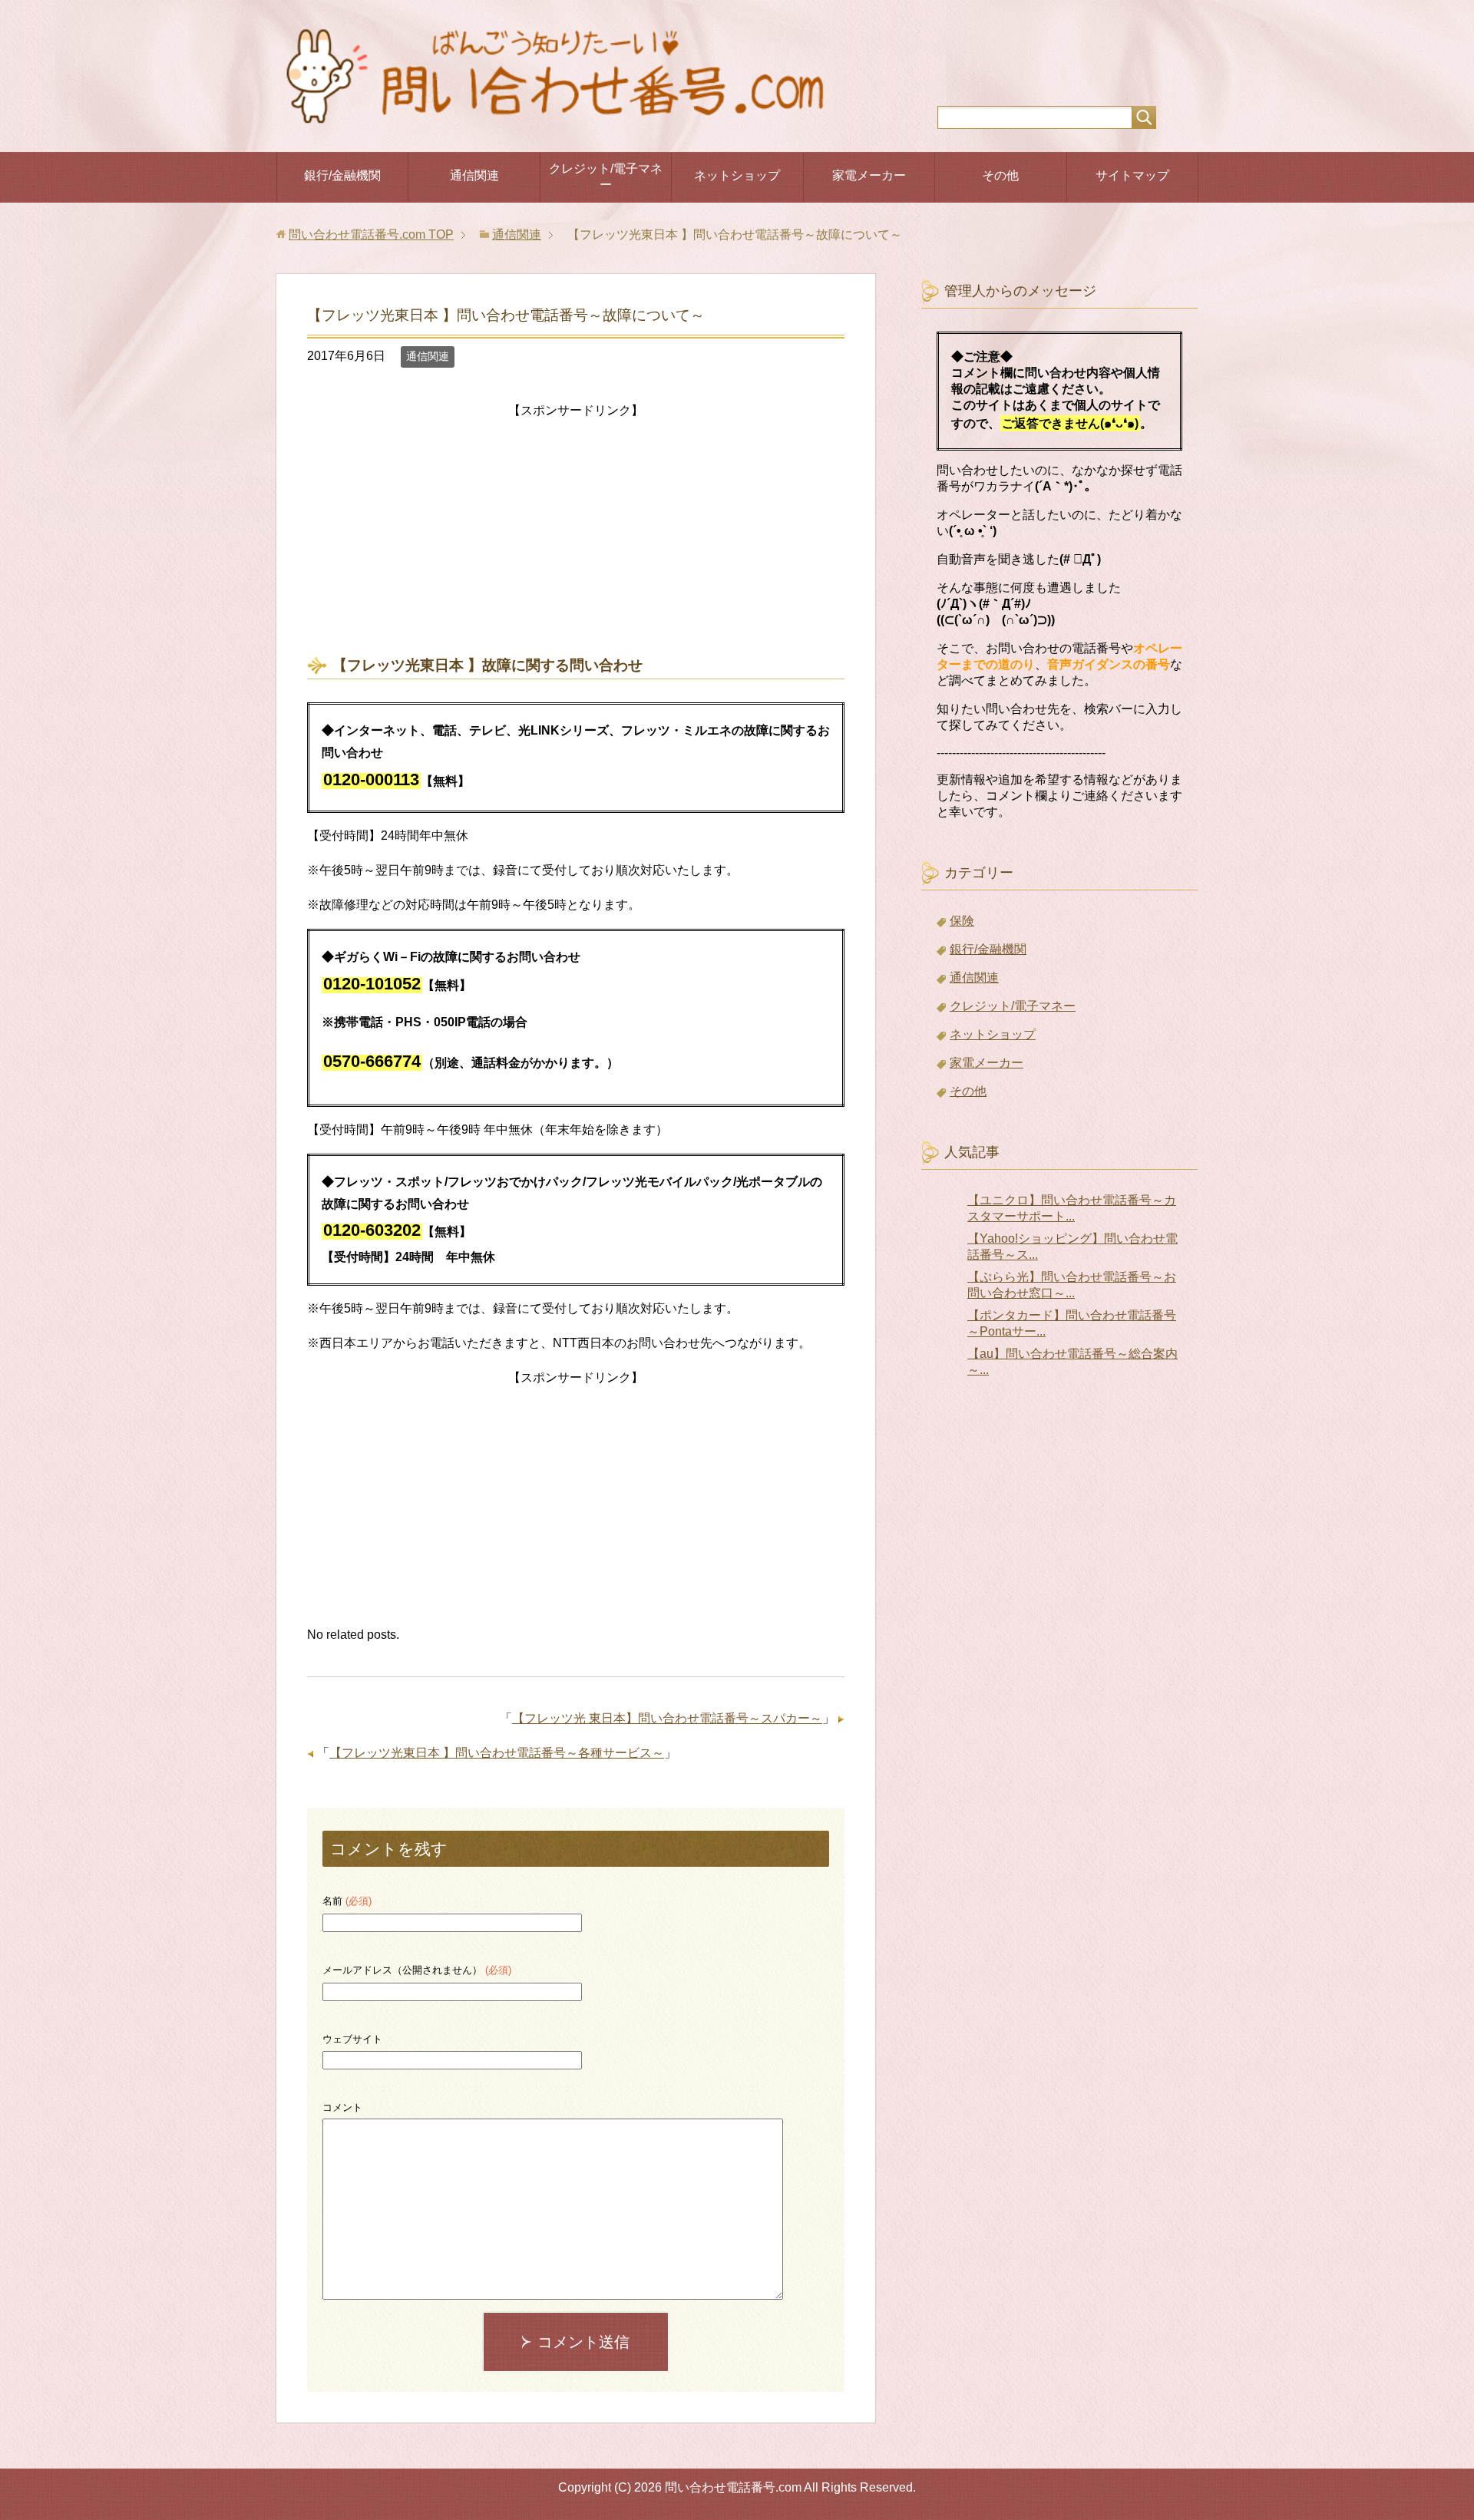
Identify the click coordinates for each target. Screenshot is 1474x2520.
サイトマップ (1132, 175)
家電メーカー (869, 175)
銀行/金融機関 (342, 175)
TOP (371, 234)
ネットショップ (737, 175)
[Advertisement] (576, 530)
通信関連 (474, 175)
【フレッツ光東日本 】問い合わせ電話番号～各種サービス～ (497, 1753)
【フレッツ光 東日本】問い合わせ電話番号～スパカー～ (667, 1718)
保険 (962, 921)
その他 (1000, 175)
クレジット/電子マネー (606, 177)
